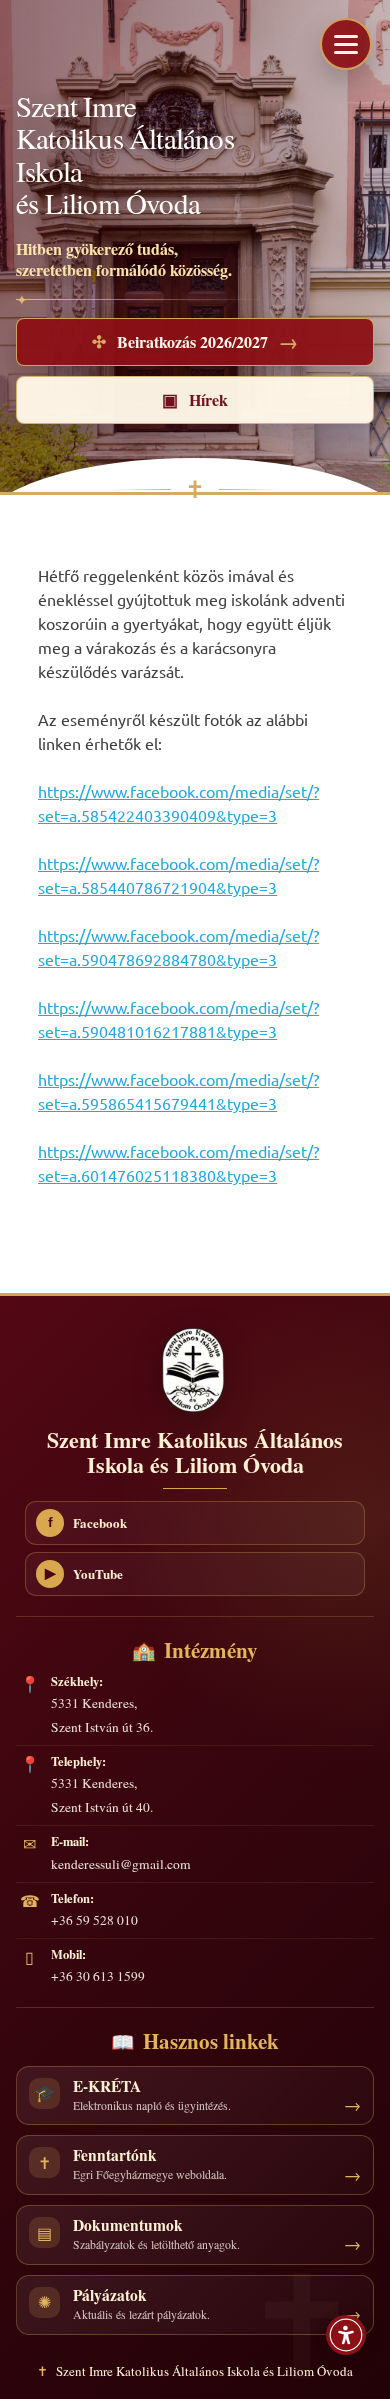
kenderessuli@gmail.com (121, 1864)
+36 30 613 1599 (98, 1976)
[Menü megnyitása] (346, 44)
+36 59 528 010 (94, 1920)
